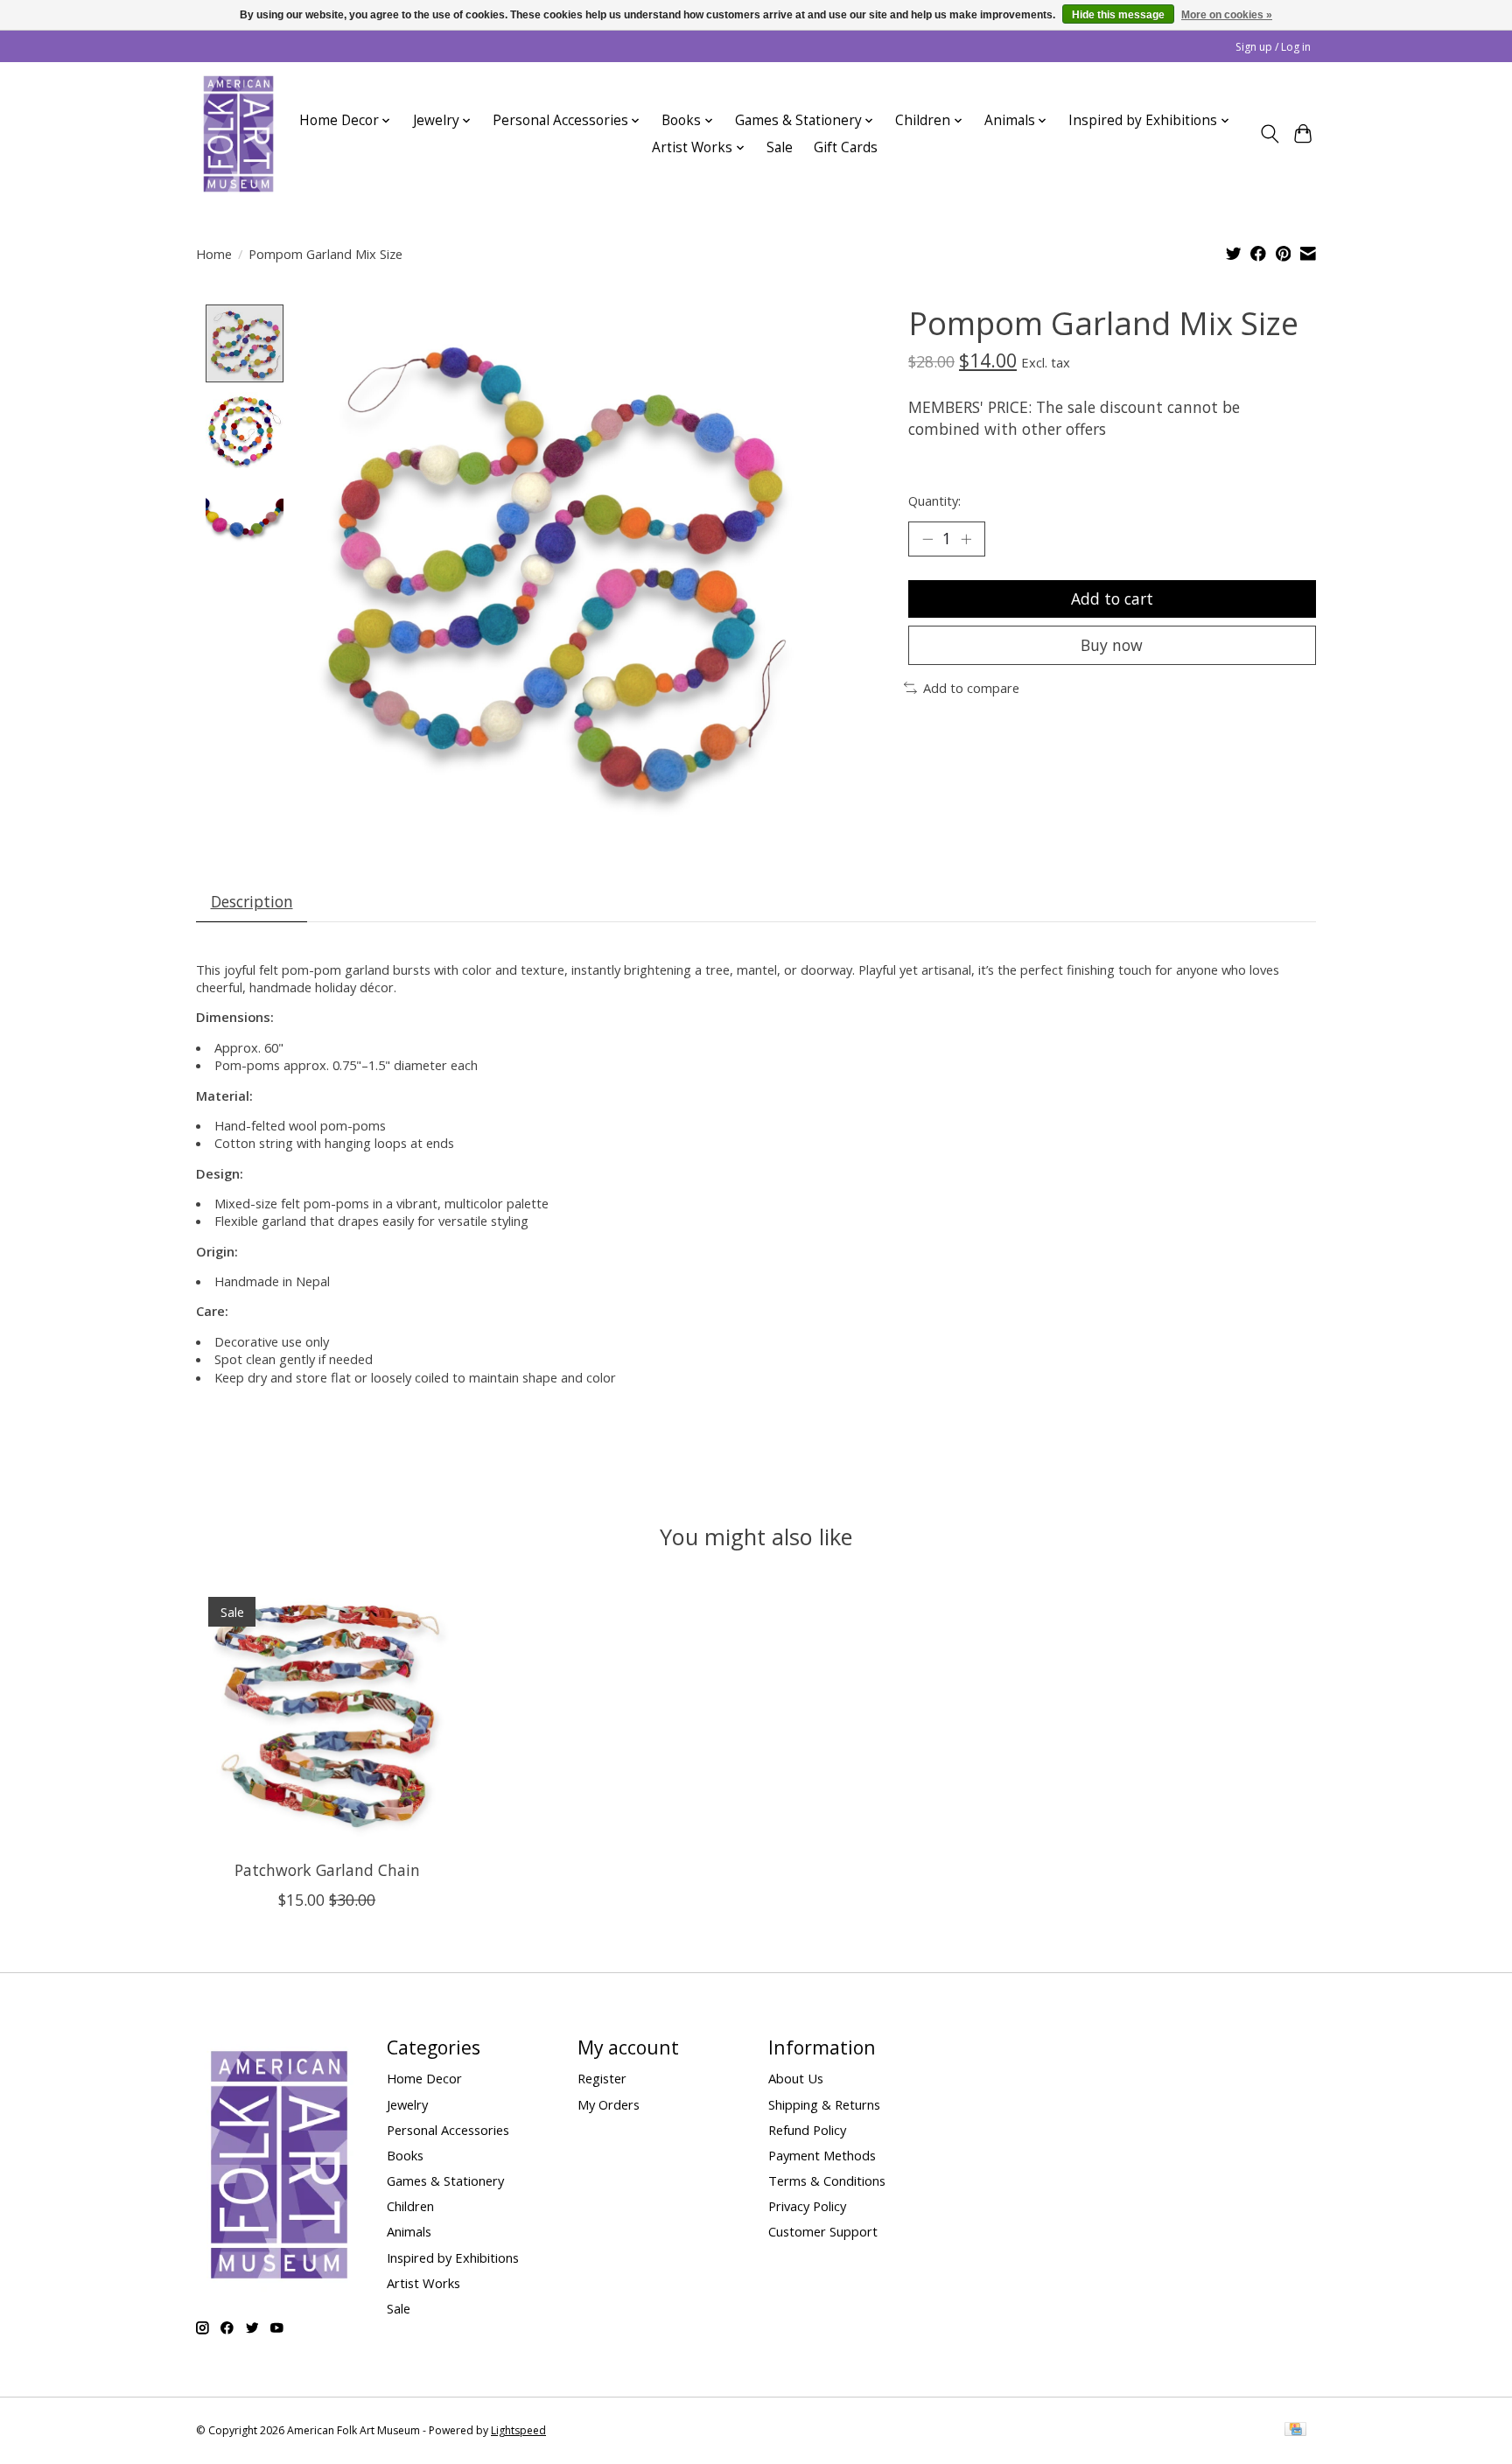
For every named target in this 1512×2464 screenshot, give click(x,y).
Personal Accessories (448, 2130)
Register (602, 2078)
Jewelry (407, 2104)
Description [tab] (252, 901)
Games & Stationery (445, 2180)
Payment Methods (822, 2155)
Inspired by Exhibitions (453, 2257)
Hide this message (1118, 15)
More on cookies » (1227, 15)
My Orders (609, 2104)
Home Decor (424, 2078)
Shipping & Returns (824, 2104)
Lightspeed (518, 2430)
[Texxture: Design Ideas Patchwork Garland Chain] (327, 1715)
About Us (796, 2078)
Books (405, 2155)
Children (410, 2206)
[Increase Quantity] (966, 539)
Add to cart (1112, 598)
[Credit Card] (1295, 2431)
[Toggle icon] (1269, 134)
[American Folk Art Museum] (238, 134)
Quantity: (934, 500)
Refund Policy (807, 2130)
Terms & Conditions (827, 2180)
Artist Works (423, 2283)
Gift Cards (846, 147)
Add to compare (971, 688)
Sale (780, 147)
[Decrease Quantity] (927, 539)
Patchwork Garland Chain (327, 1870)
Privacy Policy (807, 2206)
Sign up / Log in (1273, 47)
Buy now (1112, 645)
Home (214, 254)
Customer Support (823, 2231)
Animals (409, 2231)
